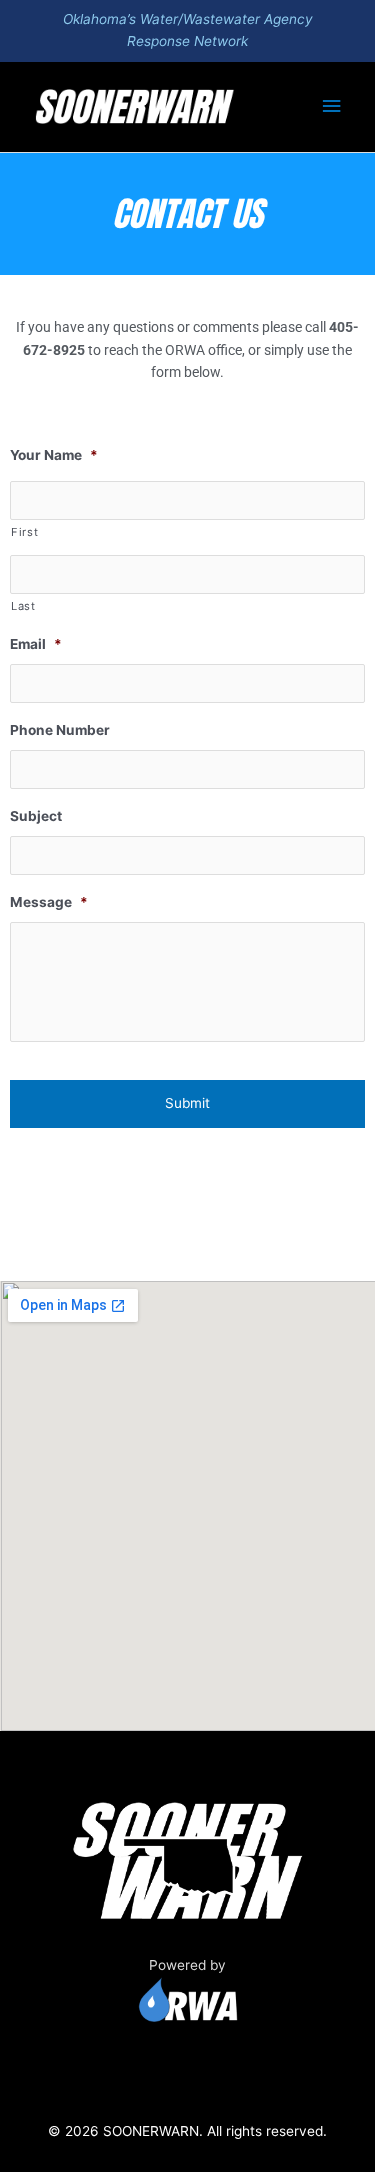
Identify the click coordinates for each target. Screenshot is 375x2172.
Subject (36, 816)
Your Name (54, 455)
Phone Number (60, 730)
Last (23, 606)
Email (36, 644)
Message (49, 902)
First (24, 532)
